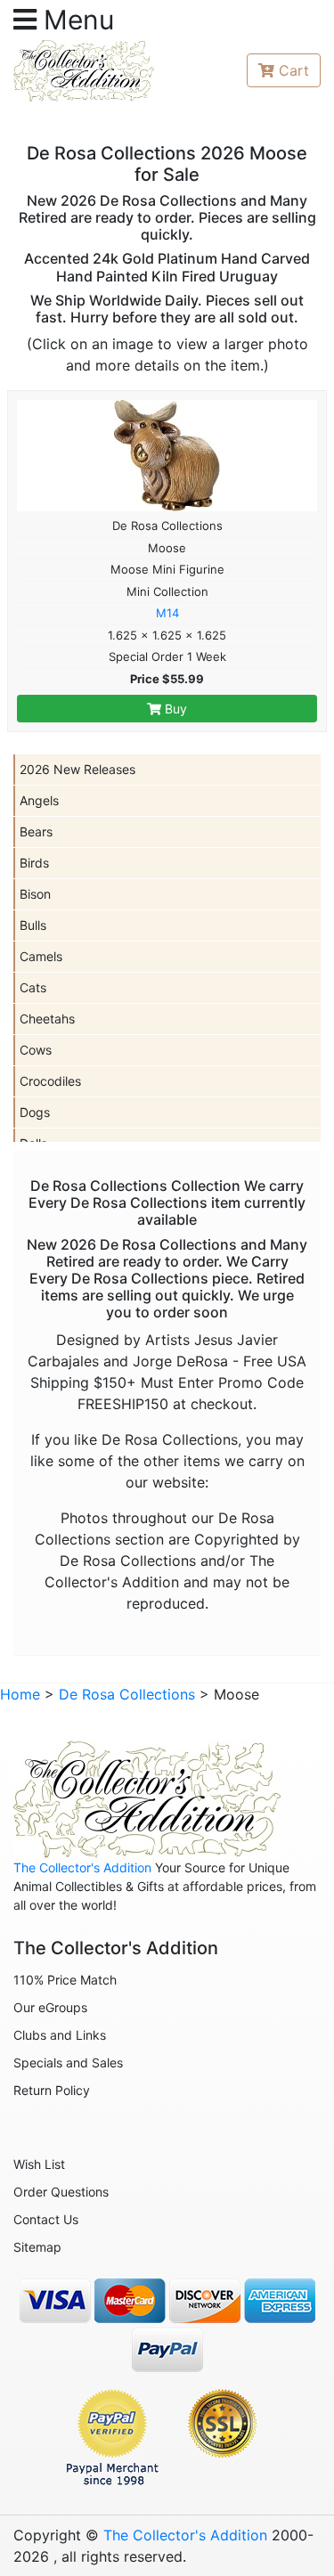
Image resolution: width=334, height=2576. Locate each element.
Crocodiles (50, 1081)
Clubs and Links (60, 2035)
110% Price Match (65, 1980)
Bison (35, 894)
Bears (36, 831)
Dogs (35, 1112)
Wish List (39, 2164)
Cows (36, 1050)
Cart (294, 70)
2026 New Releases (77, 769)
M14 (167, 613)
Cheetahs (47, 1019)
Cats (33, 987)
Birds (34, 863)
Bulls (33, 925)
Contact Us (46, 2219)
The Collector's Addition (82, 1867)
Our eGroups (50, 2007)
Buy (174, 709)
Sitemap (37, 2247)
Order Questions (61, 2192)
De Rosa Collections (127, 1694)
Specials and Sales (68, 2062)
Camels (41, 956)
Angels (39, 800)
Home (20, 1694)
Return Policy (52, 2090)
